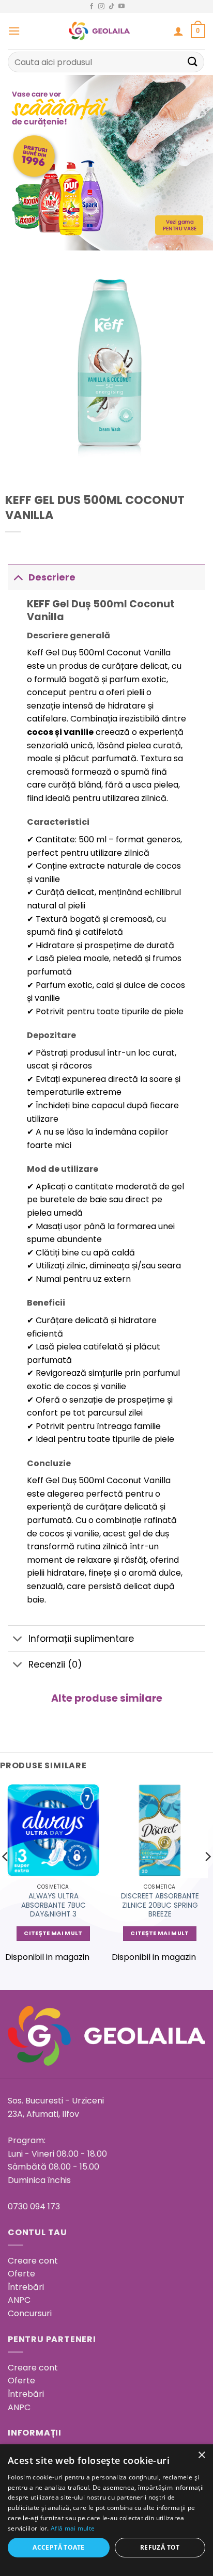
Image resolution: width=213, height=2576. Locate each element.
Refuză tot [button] (160, 2547)
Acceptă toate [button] (58, 2547)
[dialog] (106, 2510)
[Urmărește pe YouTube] (121, 7)
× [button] (201, 2455)
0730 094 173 (34, 2206)
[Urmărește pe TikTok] (112, 7)
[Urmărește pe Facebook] (92, 7)
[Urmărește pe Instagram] (101, 7)
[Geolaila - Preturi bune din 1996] (100, 31)
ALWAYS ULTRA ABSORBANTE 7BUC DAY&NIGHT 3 (54, 1905)
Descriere (52, 577)
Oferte (21, 2274)
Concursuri (30, 2313)
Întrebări (26, 2287)
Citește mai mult (53, 1933)
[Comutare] (18, 577)
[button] (14, 31)
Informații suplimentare (81, 1639)
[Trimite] (193, 62)
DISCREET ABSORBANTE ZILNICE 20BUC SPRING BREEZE (160, 1905)
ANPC (19, 2300)
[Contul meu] (178, 31)
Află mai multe (73, 2528)
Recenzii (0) (55, 1664)
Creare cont (33, 2261)
